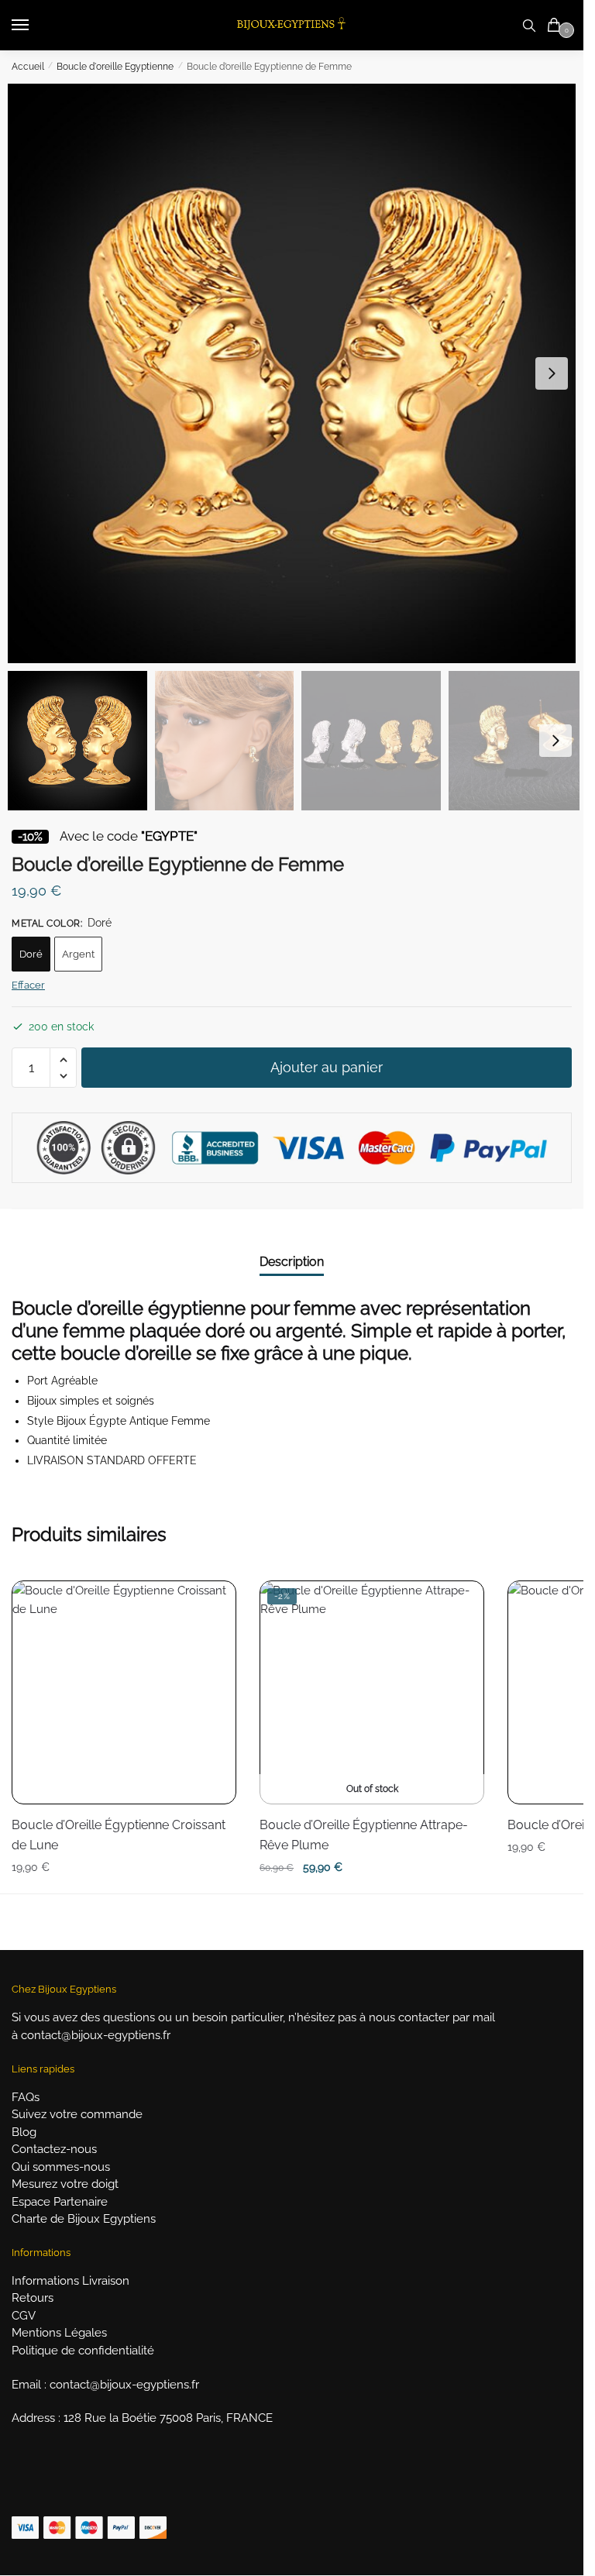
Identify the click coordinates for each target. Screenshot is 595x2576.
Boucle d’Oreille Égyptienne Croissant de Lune (119, 1835)
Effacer (28, 985)
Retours (33, 2298)
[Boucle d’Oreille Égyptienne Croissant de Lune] (124, 1693)
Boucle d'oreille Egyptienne (115, 67)
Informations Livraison (71, 2281)
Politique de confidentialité (83, 2351)
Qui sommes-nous (61, 2167)
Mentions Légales (59, 2333)
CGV (24, 2316)
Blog (24, 2132)
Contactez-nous (54, 2149)
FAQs (26, 2097)
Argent (78, 954)
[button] (552, 373)
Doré (31, 954)
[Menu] (35, 26)
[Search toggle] (529, 25)
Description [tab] (292, 1262)
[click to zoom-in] (297, 373)
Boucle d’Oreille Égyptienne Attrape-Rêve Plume (364, 1835)
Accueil (28, 67)
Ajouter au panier (327, 1067)
